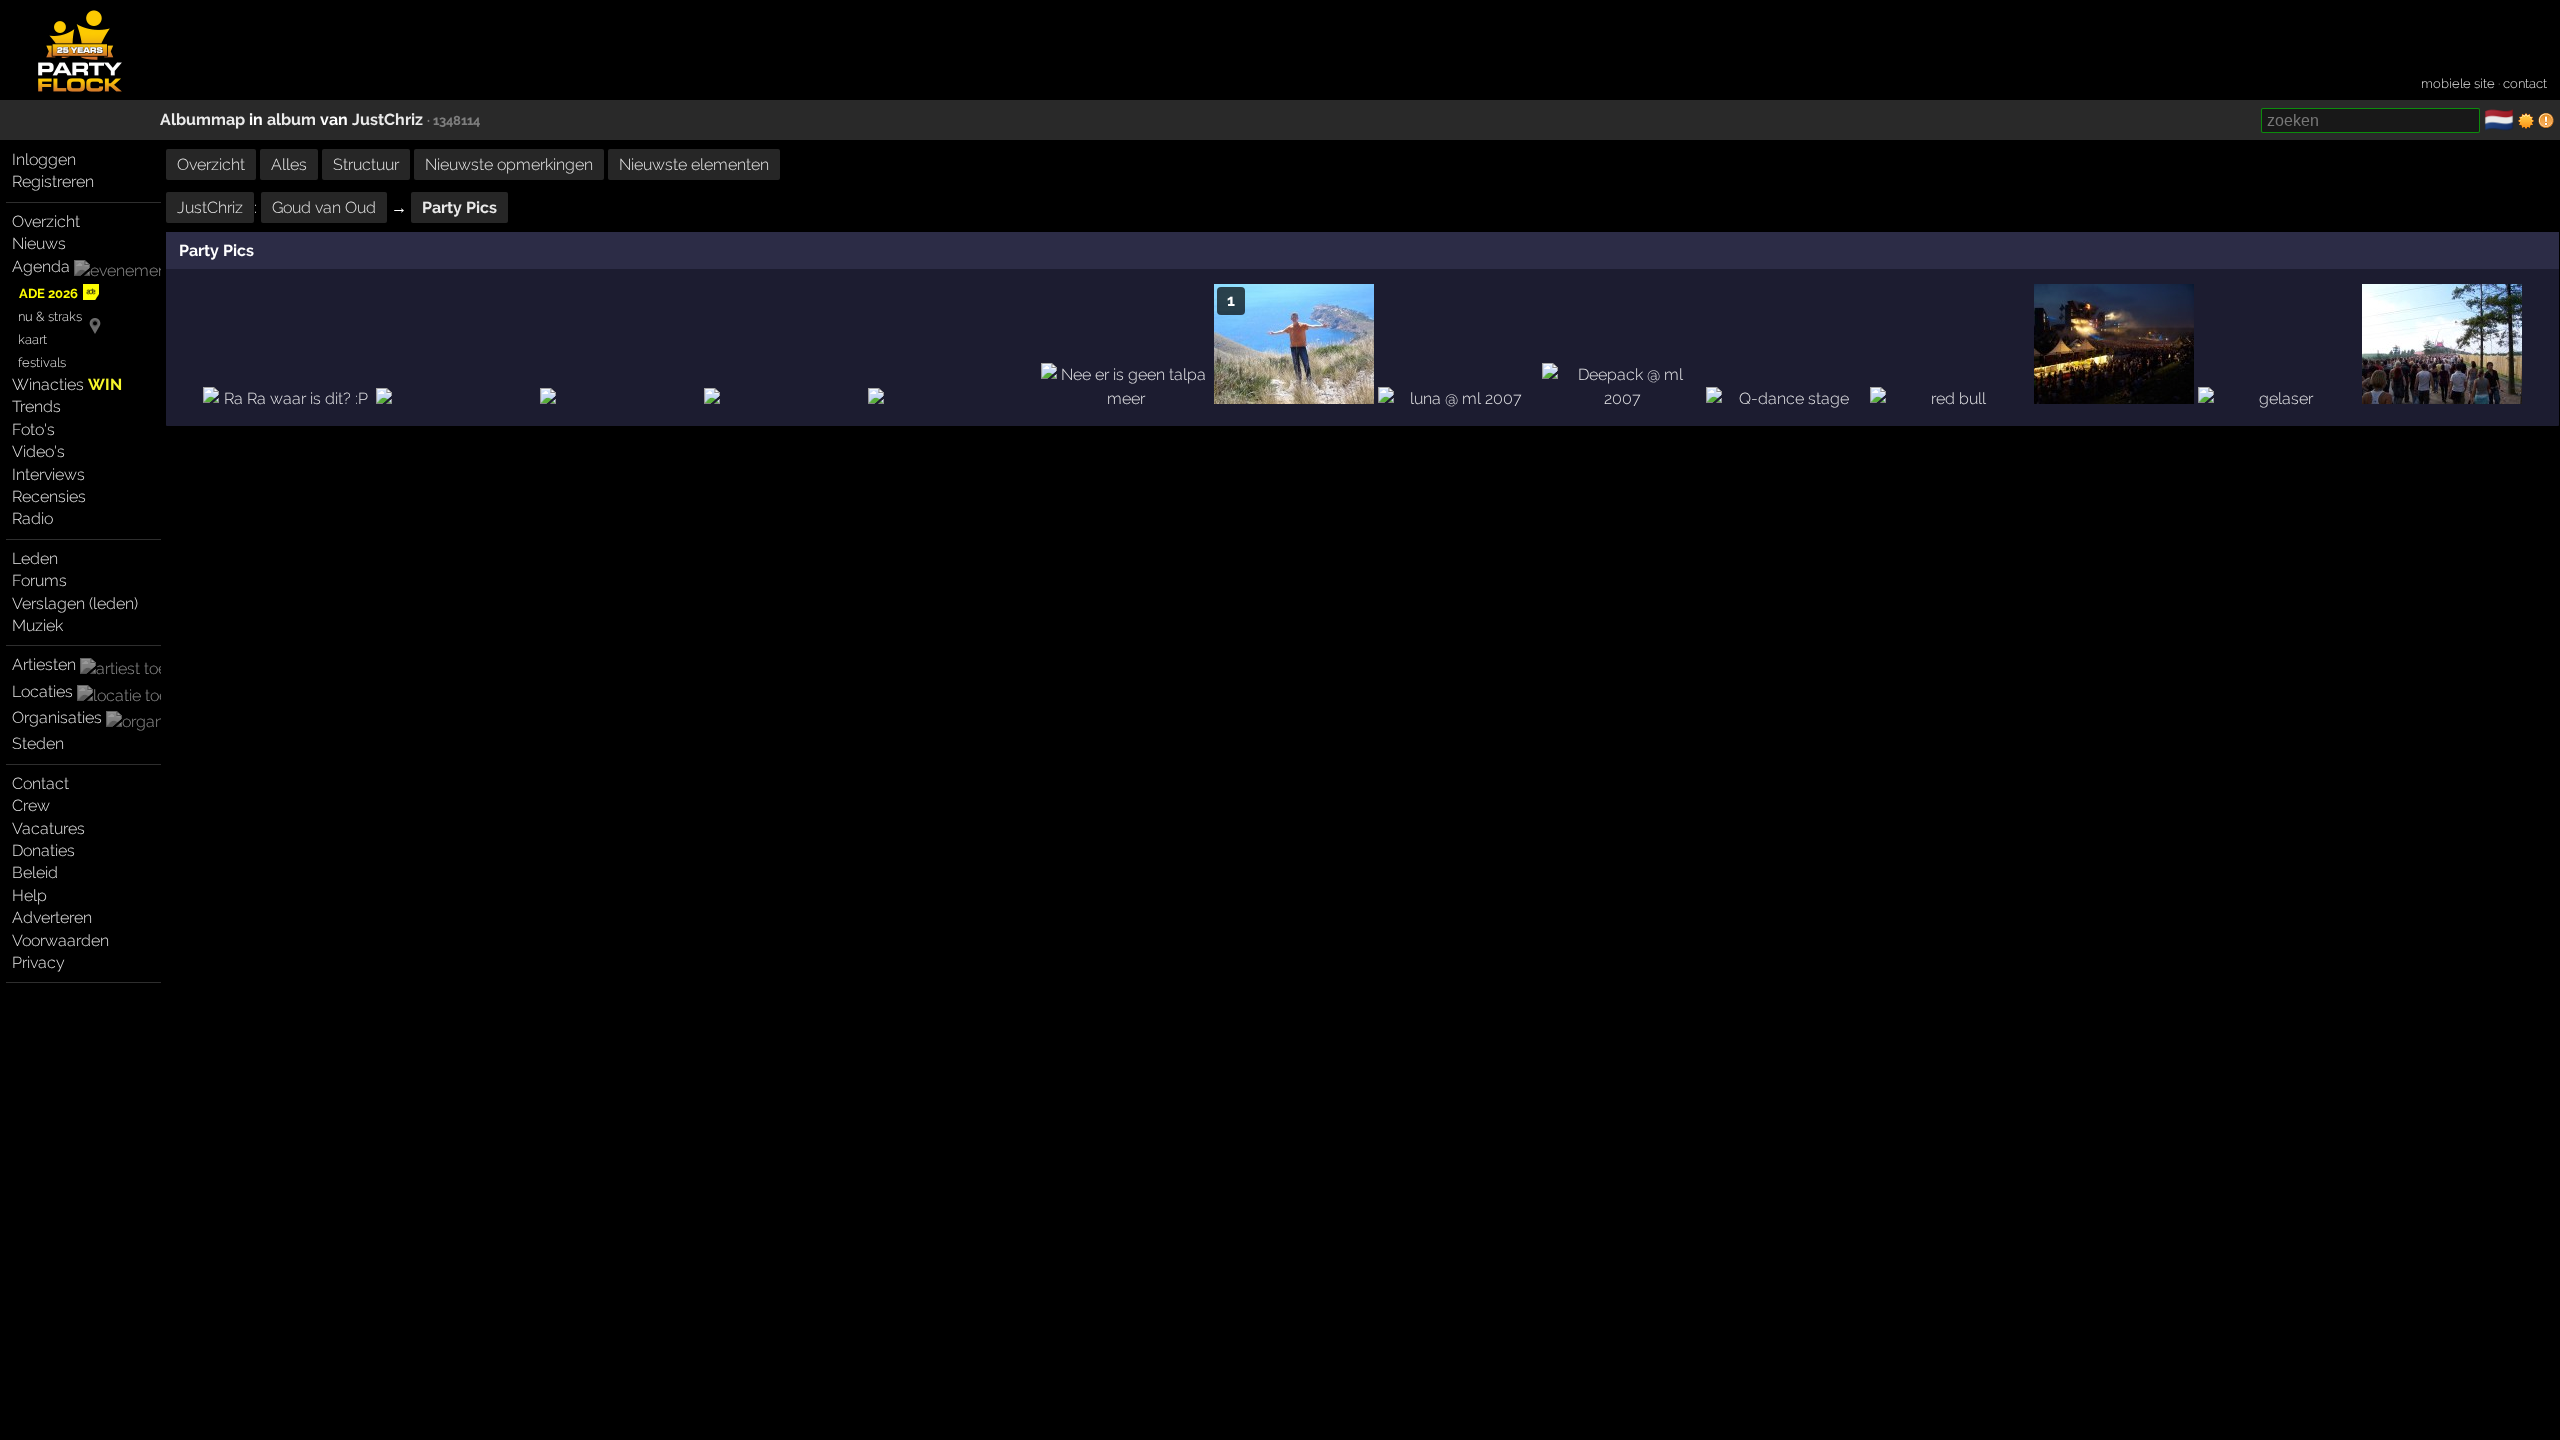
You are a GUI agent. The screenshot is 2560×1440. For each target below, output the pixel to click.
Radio (32, 518)
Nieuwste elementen (694, 164)
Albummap (202, 119)
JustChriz (387, 119)
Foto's (33, 429)
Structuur (366, 164)
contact (2525, 83)
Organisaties (57, 717)
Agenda (41, 266)
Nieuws (39, 243)
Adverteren (52, 917)
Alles (289, 164)
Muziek (37, 625)
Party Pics (459, 207)
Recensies (49, 496)
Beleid (35, 872)
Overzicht (46, 221)
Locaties (42, 691)
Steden (38, 743)
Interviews (48, 474)
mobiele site (2458, 83)
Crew (31, 805)
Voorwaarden (60, 940)
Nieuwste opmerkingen (509, 164)
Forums (39, 580)
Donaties (43, 850)
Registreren (53, 181)
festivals (42, 362)
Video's (38, 451)
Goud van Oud (324, 207)
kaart (32, 339)
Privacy (38, 962)
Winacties (67, 384)
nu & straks (50, 316)
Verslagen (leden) (75, 603)
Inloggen (44, 159)
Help (29, 895)
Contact (40, 783)
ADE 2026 (48, 293)
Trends (36, 406)
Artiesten (44, 664)
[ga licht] (2526, 121)
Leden (35, 558)
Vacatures (48, 828)
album (291, 119)
